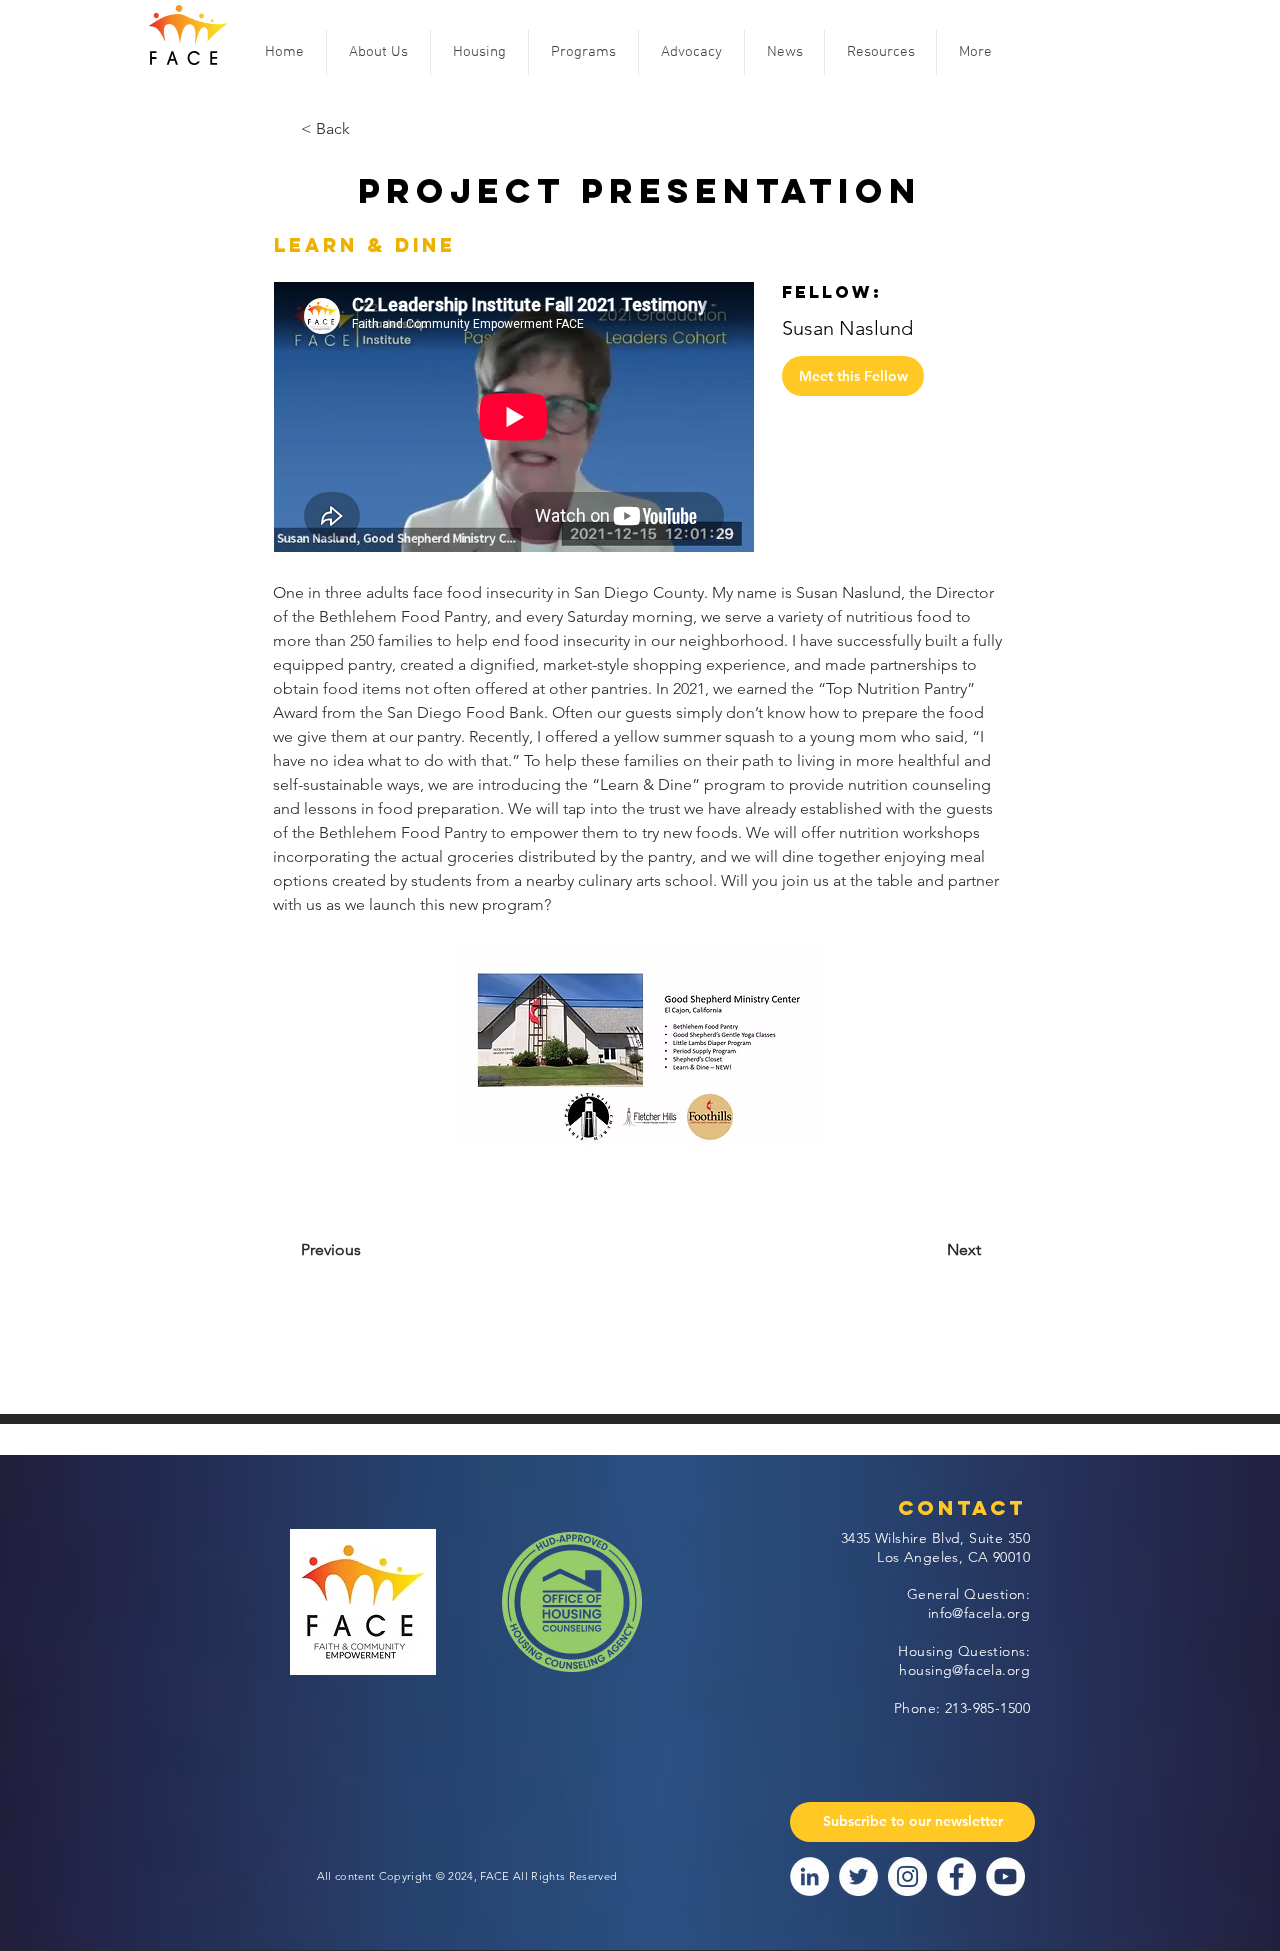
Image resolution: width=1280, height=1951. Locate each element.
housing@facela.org (964, 1670)
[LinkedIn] (809, 1876)
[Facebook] (956, 1876)
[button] (378, 52)
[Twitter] (858, 1876)
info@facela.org (979, 1613)
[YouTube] (1005, 1876)
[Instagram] (907, 1876)
